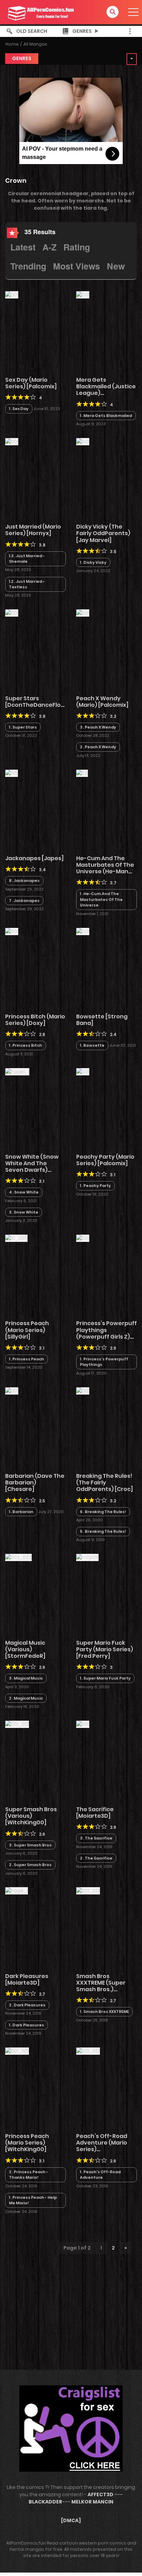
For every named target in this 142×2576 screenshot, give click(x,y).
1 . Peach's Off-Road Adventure (100, 2175)
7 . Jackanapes (24, 901)
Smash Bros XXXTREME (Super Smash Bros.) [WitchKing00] (101, 1986)
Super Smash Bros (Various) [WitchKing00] (31, 1816)
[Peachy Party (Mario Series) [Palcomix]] (83, 1071)
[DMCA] (71, 2520)
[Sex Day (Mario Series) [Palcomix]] (12, 294)
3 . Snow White (24, 1212)
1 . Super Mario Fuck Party (105, 1678)
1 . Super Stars (23, 727)
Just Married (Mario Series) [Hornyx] (33, 530)
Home (12, 44)
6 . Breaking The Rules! (103, 1512)
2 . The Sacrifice (96, 1858)
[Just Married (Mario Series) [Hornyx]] (12, 441)
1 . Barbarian (21, 1512)
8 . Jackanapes (24, 881)
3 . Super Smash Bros (30, 1845)
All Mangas (35, 44)
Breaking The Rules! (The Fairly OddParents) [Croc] (105, 1482)
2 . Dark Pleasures (27, 2005)
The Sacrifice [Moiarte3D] (95, 1813)
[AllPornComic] (40, 12)
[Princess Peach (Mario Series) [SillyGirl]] (16, 1238)
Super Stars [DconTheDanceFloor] (37, 702)
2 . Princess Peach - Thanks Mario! (29, 2175)
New (116, 266)
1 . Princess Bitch (26, 1045)
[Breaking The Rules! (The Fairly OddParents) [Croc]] (83, 1390)
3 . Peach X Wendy (98, 727)
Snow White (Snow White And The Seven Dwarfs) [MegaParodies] (32, 1167)
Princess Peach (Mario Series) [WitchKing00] (27, 2143)
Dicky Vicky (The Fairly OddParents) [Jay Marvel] (103, 533)
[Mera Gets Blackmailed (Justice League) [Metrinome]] (83, 294)
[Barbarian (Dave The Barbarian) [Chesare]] (12, 1390)
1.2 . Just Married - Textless (27, 584)
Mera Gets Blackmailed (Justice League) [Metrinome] (106, 390)
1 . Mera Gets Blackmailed (106, 416)
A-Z (49, 247)
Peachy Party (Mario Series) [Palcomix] (105, 1160)
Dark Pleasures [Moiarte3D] (27, 1979)
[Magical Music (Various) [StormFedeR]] (18, 1557)
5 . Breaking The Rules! (103, 1531)
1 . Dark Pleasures (27, 2025)
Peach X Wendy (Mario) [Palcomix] (102, 702)
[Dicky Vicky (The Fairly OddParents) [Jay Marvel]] (83, 441)
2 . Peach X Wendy (98, 747)
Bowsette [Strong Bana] (102, 1020)
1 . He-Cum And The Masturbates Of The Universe (101, 899)
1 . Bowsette (92, 1045)
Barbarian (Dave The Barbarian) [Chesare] (35, 1482)
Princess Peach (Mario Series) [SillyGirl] (27, 1330)
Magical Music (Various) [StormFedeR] (25, 1649)
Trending (28, 266)
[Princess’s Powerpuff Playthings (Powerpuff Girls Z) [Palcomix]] (83, 1238)
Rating (77, 247)
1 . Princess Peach (27, 1359)
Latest (23, 247)
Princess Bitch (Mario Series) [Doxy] (35, 1020)
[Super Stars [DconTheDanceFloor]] (12, 613)
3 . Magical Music (26, 1678)
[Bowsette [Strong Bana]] (83, 931)
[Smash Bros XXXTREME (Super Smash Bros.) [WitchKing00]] (88, 1891)
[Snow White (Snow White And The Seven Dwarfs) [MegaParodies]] (17, 1071)
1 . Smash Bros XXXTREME (104, 2012)
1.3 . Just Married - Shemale (27, 559)
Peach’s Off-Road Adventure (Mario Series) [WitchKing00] (102, 2146)
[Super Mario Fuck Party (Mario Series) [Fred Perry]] (87, 1557)
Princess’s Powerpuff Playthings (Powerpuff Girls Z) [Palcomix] (106, 1333)
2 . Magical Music (26, 1698)
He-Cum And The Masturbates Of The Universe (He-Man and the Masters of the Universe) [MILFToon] (105, 875)
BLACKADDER (45, 2502)
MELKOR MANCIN (92, 2502)
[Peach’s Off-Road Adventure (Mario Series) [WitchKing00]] (88, 2051)
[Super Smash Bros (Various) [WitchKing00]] (17, 1724)
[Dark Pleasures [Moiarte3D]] (17, 1891)
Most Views (77, 266)
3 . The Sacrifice (96, 1838)
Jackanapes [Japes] (34, 858)
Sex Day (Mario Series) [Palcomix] (31, 383)
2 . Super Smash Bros (30, 1865)
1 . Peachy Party (95, 1186)
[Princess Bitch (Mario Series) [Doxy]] (12, 931)
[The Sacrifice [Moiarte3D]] (83, 1724)
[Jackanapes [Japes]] (12, 773)
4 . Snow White (24, 1192)
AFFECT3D (100, 2494)
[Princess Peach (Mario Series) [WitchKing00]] (17, 2051)
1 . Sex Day (19, 409)
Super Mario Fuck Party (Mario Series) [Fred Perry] (105, 1649)
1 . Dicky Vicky (93, 562)
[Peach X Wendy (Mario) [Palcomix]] (83, 613)
